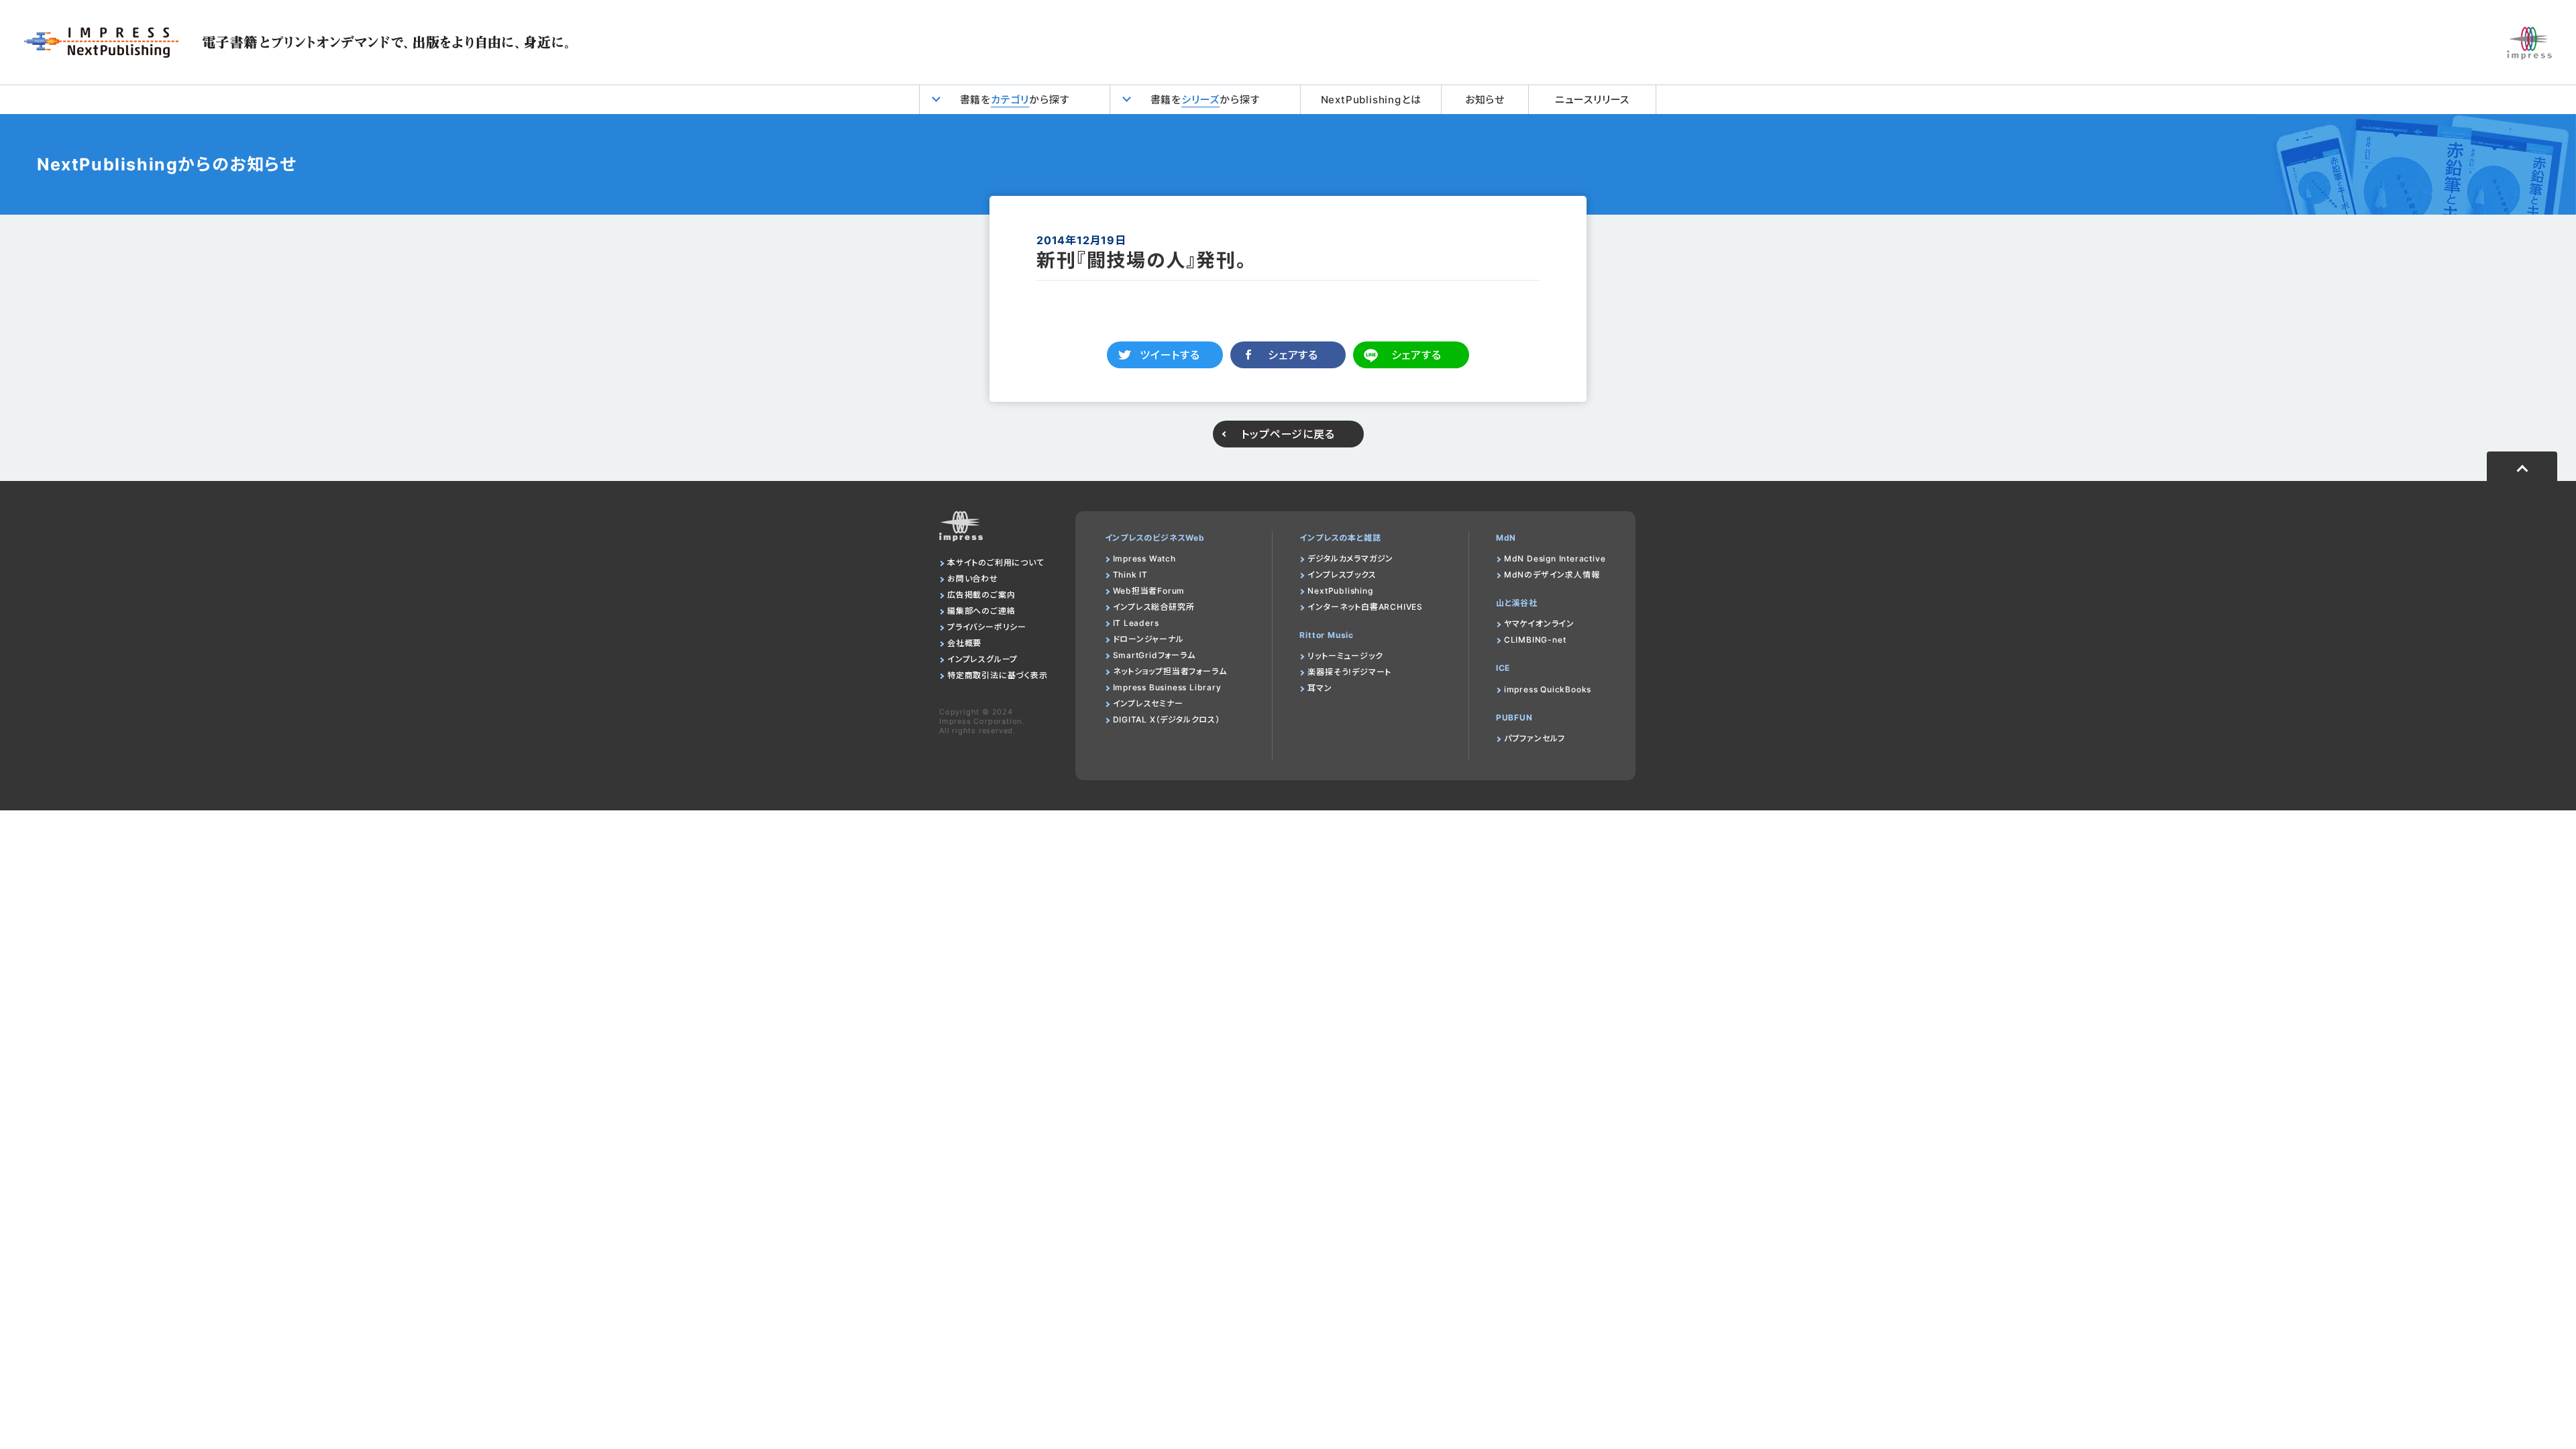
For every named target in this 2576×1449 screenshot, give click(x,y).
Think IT (1130, 575)
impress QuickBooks (1548, 689)
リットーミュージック (1345, 656)
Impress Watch (1144, 558)
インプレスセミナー (1148, 703)
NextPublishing (1340, 591)
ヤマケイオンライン (1539, 624)
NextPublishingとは (1371, 100)
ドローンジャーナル (1148, 639)
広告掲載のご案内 (981, 595)
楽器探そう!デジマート (1349, 672)
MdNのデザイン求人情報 (1552, 575)
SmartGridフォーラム (1154, 655)
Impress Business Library (1167, 687)
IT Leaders (1136, 623)
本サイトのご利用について (996, 562)
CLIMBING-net (1535, 640)
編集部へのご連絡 (981, 611)
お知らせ (1485, 100)
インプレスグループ (982, 659)
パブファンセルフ (1535, 738)
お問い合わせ (973, 579)
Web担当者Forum (1149, 591)
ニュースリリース (1592, 100)
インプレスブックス (1342, 575)
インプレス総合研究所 (1154, 607)
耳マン (1320, 688)
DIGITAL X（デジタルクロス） (1167, 719)
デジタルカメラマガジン (1350, 558)
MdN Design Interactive (1555, 558)
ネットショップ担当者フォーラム (1170, 671)
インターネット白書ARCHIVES (1365, 607)
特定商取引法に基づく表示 (998, 675)
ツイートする (1170, 355)
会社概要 (964, 643)
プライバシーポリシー (987, 627)
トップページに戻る (1288, 434)
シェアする (1293, 355)
